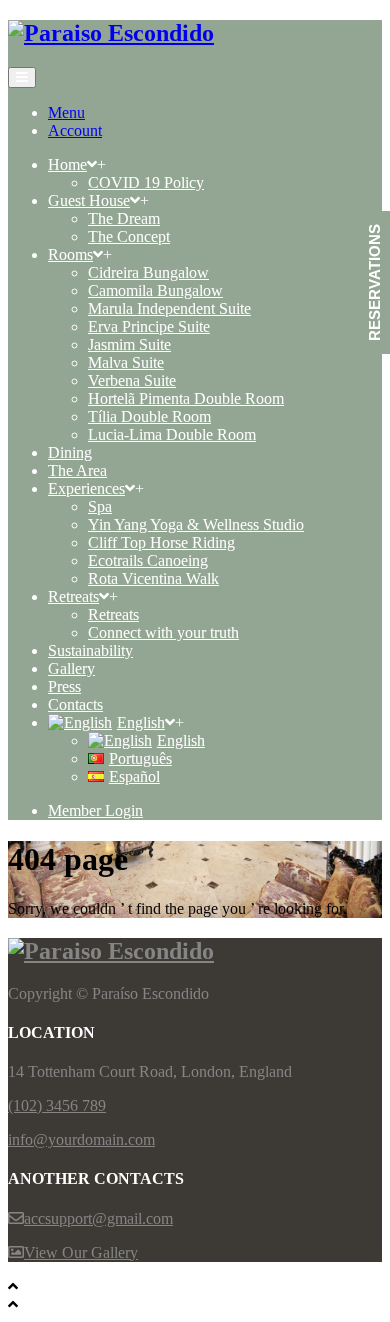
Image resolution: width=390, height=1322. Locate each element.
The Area (77, 470)
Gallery (71, 668)
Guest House (89, 200)
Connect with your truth (163, 632)
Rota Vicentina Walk (153, 578)
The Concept (129, 236)
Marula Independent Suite (169, 308)
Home (67, 164)
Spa (100, 506)
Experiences (86, 488)
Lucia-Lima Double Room (172, 434)
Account (75, 130)
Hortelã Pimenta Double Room (186, 398)
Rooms (70, 254)
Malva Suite (126, 362)
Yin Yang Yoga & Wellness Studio (196, 524)
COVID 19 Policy (146, 182)
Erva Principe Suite (149, 326)
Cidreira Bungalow (148, 272)
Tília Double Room (149, 416)
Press (64, 686)
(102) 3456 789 (57, 1105)
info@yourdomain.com (81, 1139)
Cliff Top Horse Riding (161, 542)
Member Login (95, 810)
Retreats (73, 596)
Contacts (75, 704)
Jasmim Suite (129, 344)
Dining (70, 452)
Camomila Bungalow (155, 290)
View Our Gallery (81, 1252)
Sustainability (90, 650)
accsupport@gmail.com (98, 1218)
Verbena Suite (132, 380)
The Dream (124, 218)
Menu (66, 112)
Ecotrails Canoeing (148, 560)
